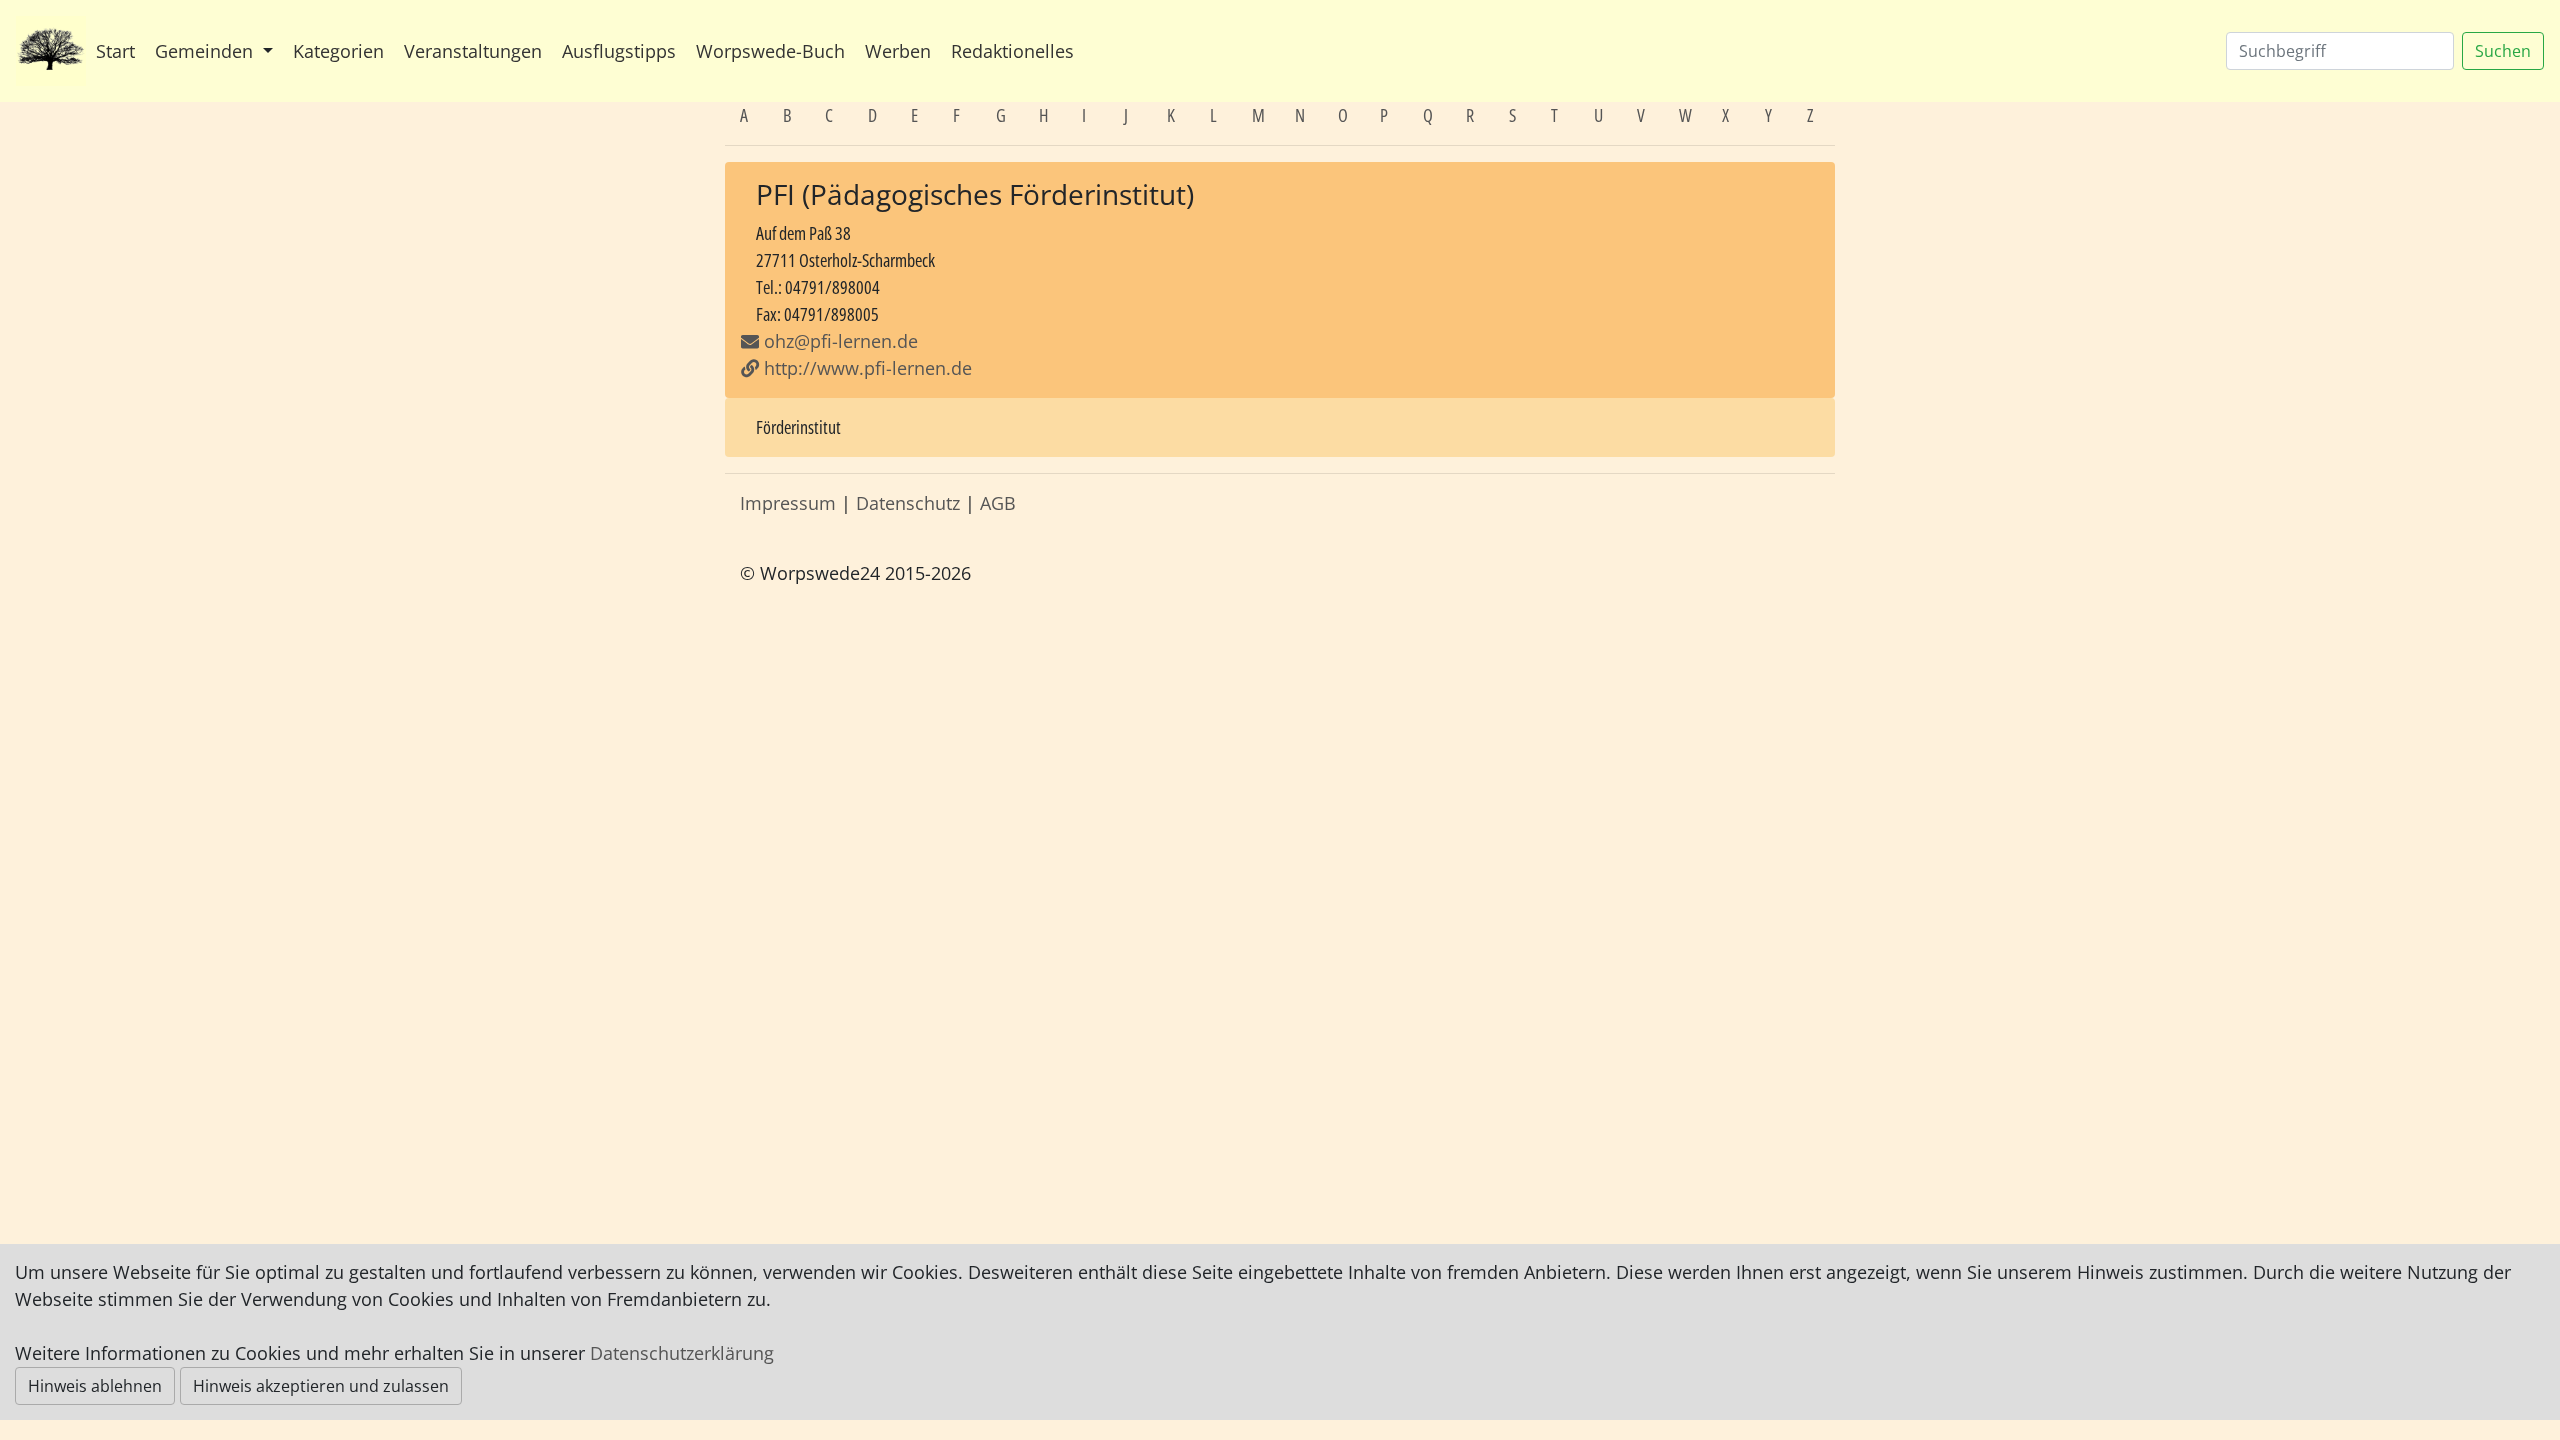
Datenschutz (908, 503)
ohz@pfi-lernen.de (841, 341)
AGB (998, 503)
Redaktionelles (1012, 51)
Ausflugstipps (619, 51)
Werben (898, 51)
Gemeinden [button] (206, 51)
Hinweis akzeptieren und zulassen (321, 1386)
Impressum (788, 503)
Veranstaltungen (473, 51)
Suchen (2503, 51)
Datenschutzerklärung (682, 1353)
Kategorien (338, 51)
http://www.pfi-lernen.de (865, 368)
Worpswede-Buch (770, 51)
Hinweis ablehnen (95, 1386)
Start (115, 51)
